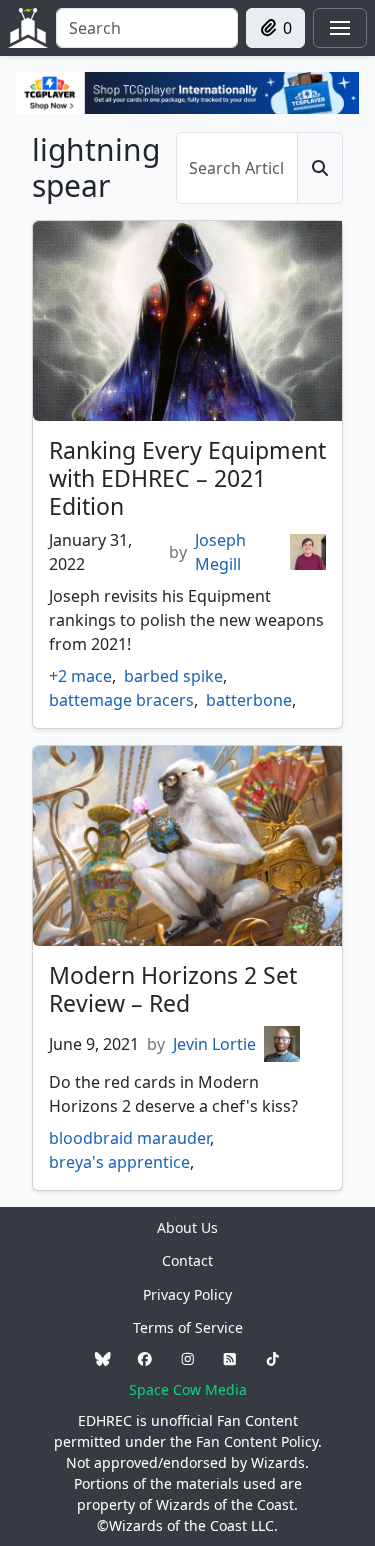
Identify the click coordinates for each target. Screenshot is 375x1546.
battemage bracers (121, 700)
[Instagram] (188, 1358)
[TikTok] (273, 1358)
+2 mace (80, 676)
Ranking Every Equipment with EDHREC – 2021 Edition (187, 477)
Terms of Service (188, 1327)
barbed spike (173, 676)
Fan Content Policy (257, 1441)
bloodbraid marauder (129, 1138)
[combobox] (147, 28)
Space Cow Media (188, 1389)
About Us (187, 1227)
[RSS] (230, 1358)
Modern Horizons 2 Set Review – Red (173, 989)
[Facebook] (145, 1358)
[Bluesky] (103, 1358)
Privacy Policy (187, 1294)
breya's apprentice (119, 1162)
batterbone (249, 700)
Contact (187, 1260)
